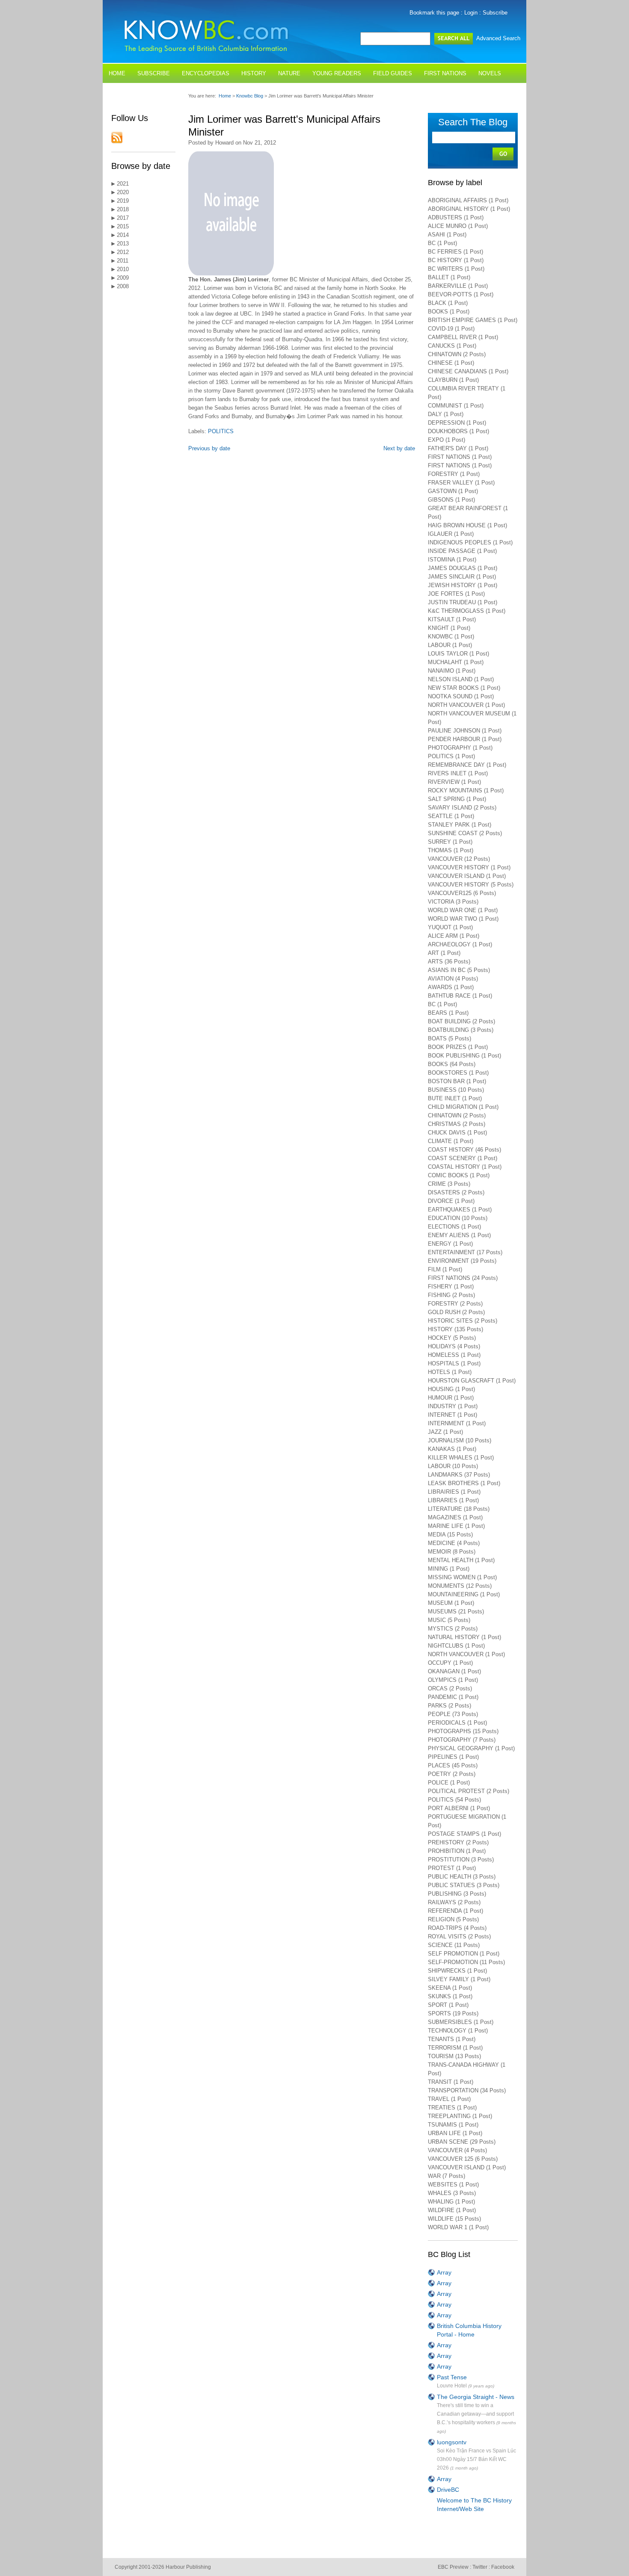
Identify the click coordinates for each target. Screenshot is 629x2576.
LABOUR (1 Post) (450, 645)
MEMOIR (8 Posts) (452, 1552)
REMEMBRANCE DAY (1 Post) (467, 765)
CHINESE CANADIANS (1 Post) (468, 371)
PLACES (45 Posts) (453, 1765)
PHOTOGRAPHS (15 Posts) (463, 1731)
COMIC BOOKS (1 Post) (459, 1175)
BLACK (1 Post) (448, 303)
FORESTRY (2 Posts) (455, 1304)
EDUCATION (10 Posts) (458, 1218)
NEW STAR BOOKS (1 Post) (464, 688)
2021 (122, 184)
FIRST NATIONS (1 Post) (460, 457)
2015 (122, 226)
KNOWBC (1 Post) (451, 637)
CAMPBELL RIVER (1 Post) (463, 337)
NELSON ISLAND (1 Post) (461, 679)
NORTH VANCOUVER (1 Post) (466, 705)
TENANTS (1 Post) (452, 2039)
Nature (289, 73)
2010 (122, 269)
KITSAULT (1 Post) (452, 619)
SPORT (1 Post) (448, 2005)
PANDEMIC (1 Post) (453, 1697)
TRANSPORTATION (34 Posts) (467, 2090)
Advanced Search (498, 38)
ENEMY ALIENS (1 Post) (459, 1235)
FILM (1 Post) (445, 1269)
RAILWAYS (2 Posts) (454, 1902)
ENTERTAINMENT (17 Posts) (465, 1252)
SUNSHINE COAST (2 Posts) (465, 833)
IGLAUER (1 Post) (451, 534)
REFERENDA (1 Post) (455, 1911)
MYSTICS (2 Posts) (453, 1629)
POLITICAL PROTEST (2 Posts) (469, 1791)
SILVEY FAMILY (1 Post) (459, 1979)
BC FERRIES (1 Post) (455, 252)
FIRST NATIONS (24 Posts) (463, 1278)
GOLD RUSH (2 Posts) (456, 1312)
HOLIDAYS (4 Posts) (454, 1346)
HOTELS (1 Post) (450, 1372)
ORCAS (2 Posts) (450, 1688)
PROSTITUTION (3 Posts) (461, 1860)
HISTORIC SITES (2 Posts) (463, 1321)
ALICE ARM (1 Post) (454, 936)
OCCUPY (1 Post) (450, 1663)
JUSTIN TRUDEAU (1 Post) (463, 602)
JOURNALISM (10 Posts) (460, 1440)
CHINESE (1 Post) (451, 363)
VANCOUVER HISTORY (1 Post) (469, 867)
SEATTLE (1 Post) (451, 816)
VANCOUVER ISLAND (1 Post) (467, 876)
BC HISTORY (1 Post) (456, 260)
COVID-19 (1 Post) (451, 329)
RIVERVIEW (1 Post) (454, 782)
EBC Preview (453, 2567)
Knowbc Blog (250, 96)
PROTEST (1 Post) (452, 1868)
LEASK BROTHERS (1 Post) (464, 1483)
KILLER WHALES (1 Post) (461, 1458)
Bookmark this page (434, 13)
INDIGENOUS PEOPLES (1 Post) (470, 542)
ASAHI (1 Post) (447, 235)
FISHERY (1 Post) (451, 1287)
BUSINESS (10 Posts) (456, 1090)
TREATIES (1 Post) (452, 2108)
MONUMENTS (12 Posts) (460, 1586)
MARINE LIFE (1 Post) (456, 1526)
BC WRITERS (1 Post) (456, 269)
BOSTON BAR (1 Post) (457, 1081)
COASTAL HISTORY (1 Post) (465, 1167)
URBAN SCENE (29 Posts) (462, 2142)
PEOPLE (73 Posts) (453, 1714)
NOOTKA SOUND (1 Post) (461, 696)
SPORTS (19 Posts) (453, 2013)
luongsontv (452, 2442)
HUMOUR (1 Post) (451, 1398)
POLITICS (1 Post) (451, 756)
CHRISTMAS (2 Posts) (457, 1124)
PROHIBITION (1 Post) (457, 1851)
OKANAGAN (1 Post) (454, 1671)
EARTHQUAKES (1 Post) (460, 1210)
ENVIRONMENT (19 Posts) (462, 1261)
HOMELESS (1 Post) (454, 1355)
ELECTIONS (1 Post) (454, 1227)
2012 (122, 252)
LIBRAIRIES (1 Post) (454, 1492)
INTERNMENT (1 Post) (457, 1423)
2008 (122, 286)
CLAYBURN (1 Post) (453, 380)
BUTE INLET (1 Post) (455, 1098)
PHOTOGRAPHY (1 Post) (460, 748)
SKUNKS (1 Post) (450, 1996)
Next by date (399, 448)
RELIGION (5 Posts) (453, 1919)
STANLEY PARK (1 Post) (460, 825)
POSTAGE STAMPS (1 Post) (464, 1834)
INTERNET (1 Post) (452, 1415)
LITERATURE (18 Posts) (459, 1509)
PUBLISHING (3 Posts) (457, 1894)
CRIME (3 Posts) (449, 1184)
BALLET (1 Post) (449, 277)
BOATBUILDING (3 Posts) (461, 1030)
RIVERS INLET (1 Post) (458, 773)
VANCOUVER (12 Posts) (459, 859)
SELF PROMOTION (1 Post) (464, 1954)
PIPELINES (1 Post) (453, 1757)
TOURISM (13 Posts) (454, 2056)
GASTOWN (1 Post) (453, 491)
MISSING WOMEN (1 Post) (462, 1577)
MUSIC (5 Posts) (449, 1620)
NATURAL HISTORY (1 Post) (464, 1637)
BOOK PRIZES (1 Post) (458, 1047)
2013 (122, 244)
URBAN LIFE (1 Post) (455, 2133)
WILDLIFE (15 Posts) (454, 2219)
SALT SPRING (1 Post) (457, 799)
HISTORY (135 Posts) (455, 1329)
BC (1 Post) (442, 243)
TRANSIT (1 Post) (451, 2082)
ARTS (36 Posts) (449, 962)
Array (444, 2272)
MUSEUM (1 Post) (451, 1603)
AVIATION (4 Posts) (453, 979)
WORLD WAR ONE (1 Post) (463, 910)
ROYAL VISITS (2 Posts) (459, 1936)
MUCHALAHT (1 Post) (456, 662)
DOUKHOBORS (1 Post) (458, 431)
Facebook (503, 2567)
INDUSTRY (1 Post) (453, 1406)
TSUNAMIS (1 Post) (453, 2125)
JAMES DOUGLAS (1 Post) (463, 568)
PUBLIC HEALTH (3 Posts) (462, 1877)
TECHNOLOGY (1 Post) (458, 2031)
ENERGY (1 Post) (450, 1244)
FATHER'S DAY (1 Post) (458, 448)
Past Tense (452, 2377)
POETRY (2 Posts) (452, 1774)
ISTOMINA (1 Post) (452, 560)
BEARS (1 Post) (448, 1013)
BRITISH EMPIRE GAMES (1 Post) (473, 320)
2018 (122, 209)
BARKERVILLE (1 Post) (458, 286)
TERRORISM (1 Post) (455, 2048)
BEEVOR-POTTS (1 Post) (461, 294)
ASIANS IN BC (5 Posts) (459, 970)
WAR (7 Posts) (447, 2176)
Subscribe (495, 13)
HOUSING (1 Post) (451, 1389)
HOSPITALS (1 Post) (454, 1363)
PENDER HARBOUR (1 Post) (465, 739)
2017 (122, 218)
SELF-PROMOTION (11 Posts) (466, 1962)
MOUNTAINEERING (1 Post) (464, 1594)
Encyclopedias (206, 73)
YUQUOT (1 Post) (450, 927)
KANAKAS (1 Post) (452, 1449)
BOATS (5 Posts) (449, 1038)
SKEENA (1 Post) (450, 1988)
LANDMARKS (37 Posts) (459, 1475)
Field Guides (393, 73)
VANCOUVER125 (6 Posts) (462, 893)
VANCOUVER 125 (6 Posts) (463, 2159)
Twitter (480, 2567)
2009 (122, 278)
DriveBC (448, 2490)
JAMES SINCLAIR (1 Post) (462, 577)
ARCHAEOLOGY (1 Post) (460, 944)
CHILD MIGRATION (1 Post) (463, 1107)
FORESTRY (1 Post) (454, 474)
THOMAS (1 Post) (451, 850)
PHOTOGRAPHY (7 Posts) (462, 1740)
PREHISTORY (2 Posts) (458, 1842)
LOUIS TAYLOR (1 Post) (458, 654)
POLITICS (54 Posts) (454, 1800)
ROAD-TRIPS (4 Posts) (457, 1928)
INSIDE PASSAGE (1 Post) (462, 551)
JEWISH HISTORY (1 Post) (463, 585)
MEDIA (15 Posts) (450, 1535)
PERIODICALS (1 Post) (457, 1723)
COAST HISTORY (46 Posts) (464, 1150)
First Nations (445, 73)
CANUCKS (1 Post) (452, 346)
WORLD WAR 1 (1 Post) (458, 2227)
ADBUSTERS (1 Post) (456, 217)
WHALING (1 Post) (451, 2202)
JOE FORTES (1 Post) (456, 594)
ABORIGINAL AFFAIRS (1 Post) (468, 200)
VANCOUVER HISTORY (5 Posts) (471, 885)
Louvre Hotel (452, 2386)
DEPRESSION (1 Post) (457, 423)
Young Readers (337, 73)
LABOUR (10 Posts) (453, 1466)
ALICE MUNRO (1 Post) (458, 226)
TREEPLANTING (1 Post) (460, 2116)
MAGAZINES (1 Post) (455, 1517)
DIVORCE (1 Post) (451, 1201)
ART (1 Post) (444, 953)
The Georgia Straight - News (476, 2397)
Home (117, 73)
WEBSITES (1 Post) (453, 2185)
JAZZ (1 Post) (445, 1432)
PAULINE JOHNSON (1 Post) (465, 731)
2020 (122, 192)
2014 (122, 235)
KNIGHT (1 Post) (449, 628)
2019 (122, 201)
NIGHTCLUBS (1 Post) (456, 1646)
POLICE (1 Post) (449, 1783)
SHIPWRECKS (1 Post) (457, 1971)
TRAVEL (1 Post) (449, 2099)
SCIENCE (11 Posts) (454, 1945)
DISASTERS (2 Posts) (456, 1192)
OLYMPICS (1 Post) (453, 1680)
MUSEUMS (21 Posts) (456, 1611)
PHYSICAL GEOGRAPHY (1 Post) (471, 1748)
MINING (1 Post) (449, 1569)
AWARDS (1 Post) (451, 987)
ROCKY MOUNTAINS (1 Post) (466, 790)
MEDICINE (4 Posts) (454, 1543)
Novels (490, 73)
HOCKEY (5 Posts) (452, 1338)
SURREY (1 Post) (450, 842)
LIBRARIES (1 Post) (453, 1500)
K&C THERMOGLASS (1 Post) (467, 611)
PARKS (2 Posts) (449, 1706)
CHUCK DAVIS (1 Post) (457, 1133)
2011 (122, 261)
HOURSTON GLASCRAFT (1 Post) (472, 1381)
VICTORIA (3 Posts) (453, 902)
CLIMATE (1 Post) (451, 1141)
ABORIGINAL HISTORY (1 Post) (469, 209)
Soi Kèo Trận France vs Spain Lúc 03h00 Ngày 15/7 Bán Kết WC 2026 (476, 2459)
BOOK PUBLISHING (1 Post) (464, 1056)
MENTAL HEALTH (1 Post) (461, 1560)
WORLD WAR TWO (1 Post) (463, 919)
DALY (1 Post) (446, 414)
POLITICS (221, 431)
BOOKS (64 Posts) (452, 1064)
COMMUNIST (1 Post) (456, 406)
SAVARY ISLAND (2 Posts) (462, 808)
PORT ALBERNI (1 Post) (459, 1808)
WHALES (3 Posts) (452, 2193)
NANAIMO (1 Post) (452, 671)
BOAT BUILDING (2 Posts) (461, 1021)
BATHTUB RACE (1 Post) (460, 996)
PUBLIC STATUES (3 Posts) (464, 1885)
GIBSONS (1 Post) (451, 500)
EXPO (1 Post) (447, 440)
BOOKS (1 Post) (449, 312)
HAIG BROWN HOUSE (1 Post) (467, 525)
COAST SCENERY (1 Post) (463, 1158)
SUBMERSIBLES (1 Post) (461, 2022)
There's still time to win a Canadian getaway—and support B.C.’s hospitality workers (475, 2414)
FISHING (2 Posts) (451, 1295)
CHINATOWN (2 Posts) (457, 354)
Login (471, 13)
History (254, 73)
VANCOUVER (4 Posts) (457, 2150)
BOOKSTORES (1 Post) (458, 1073)
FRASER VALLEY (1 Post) (461, 483)
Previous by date (209, 448)
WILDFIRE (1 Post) (452, 2210)
